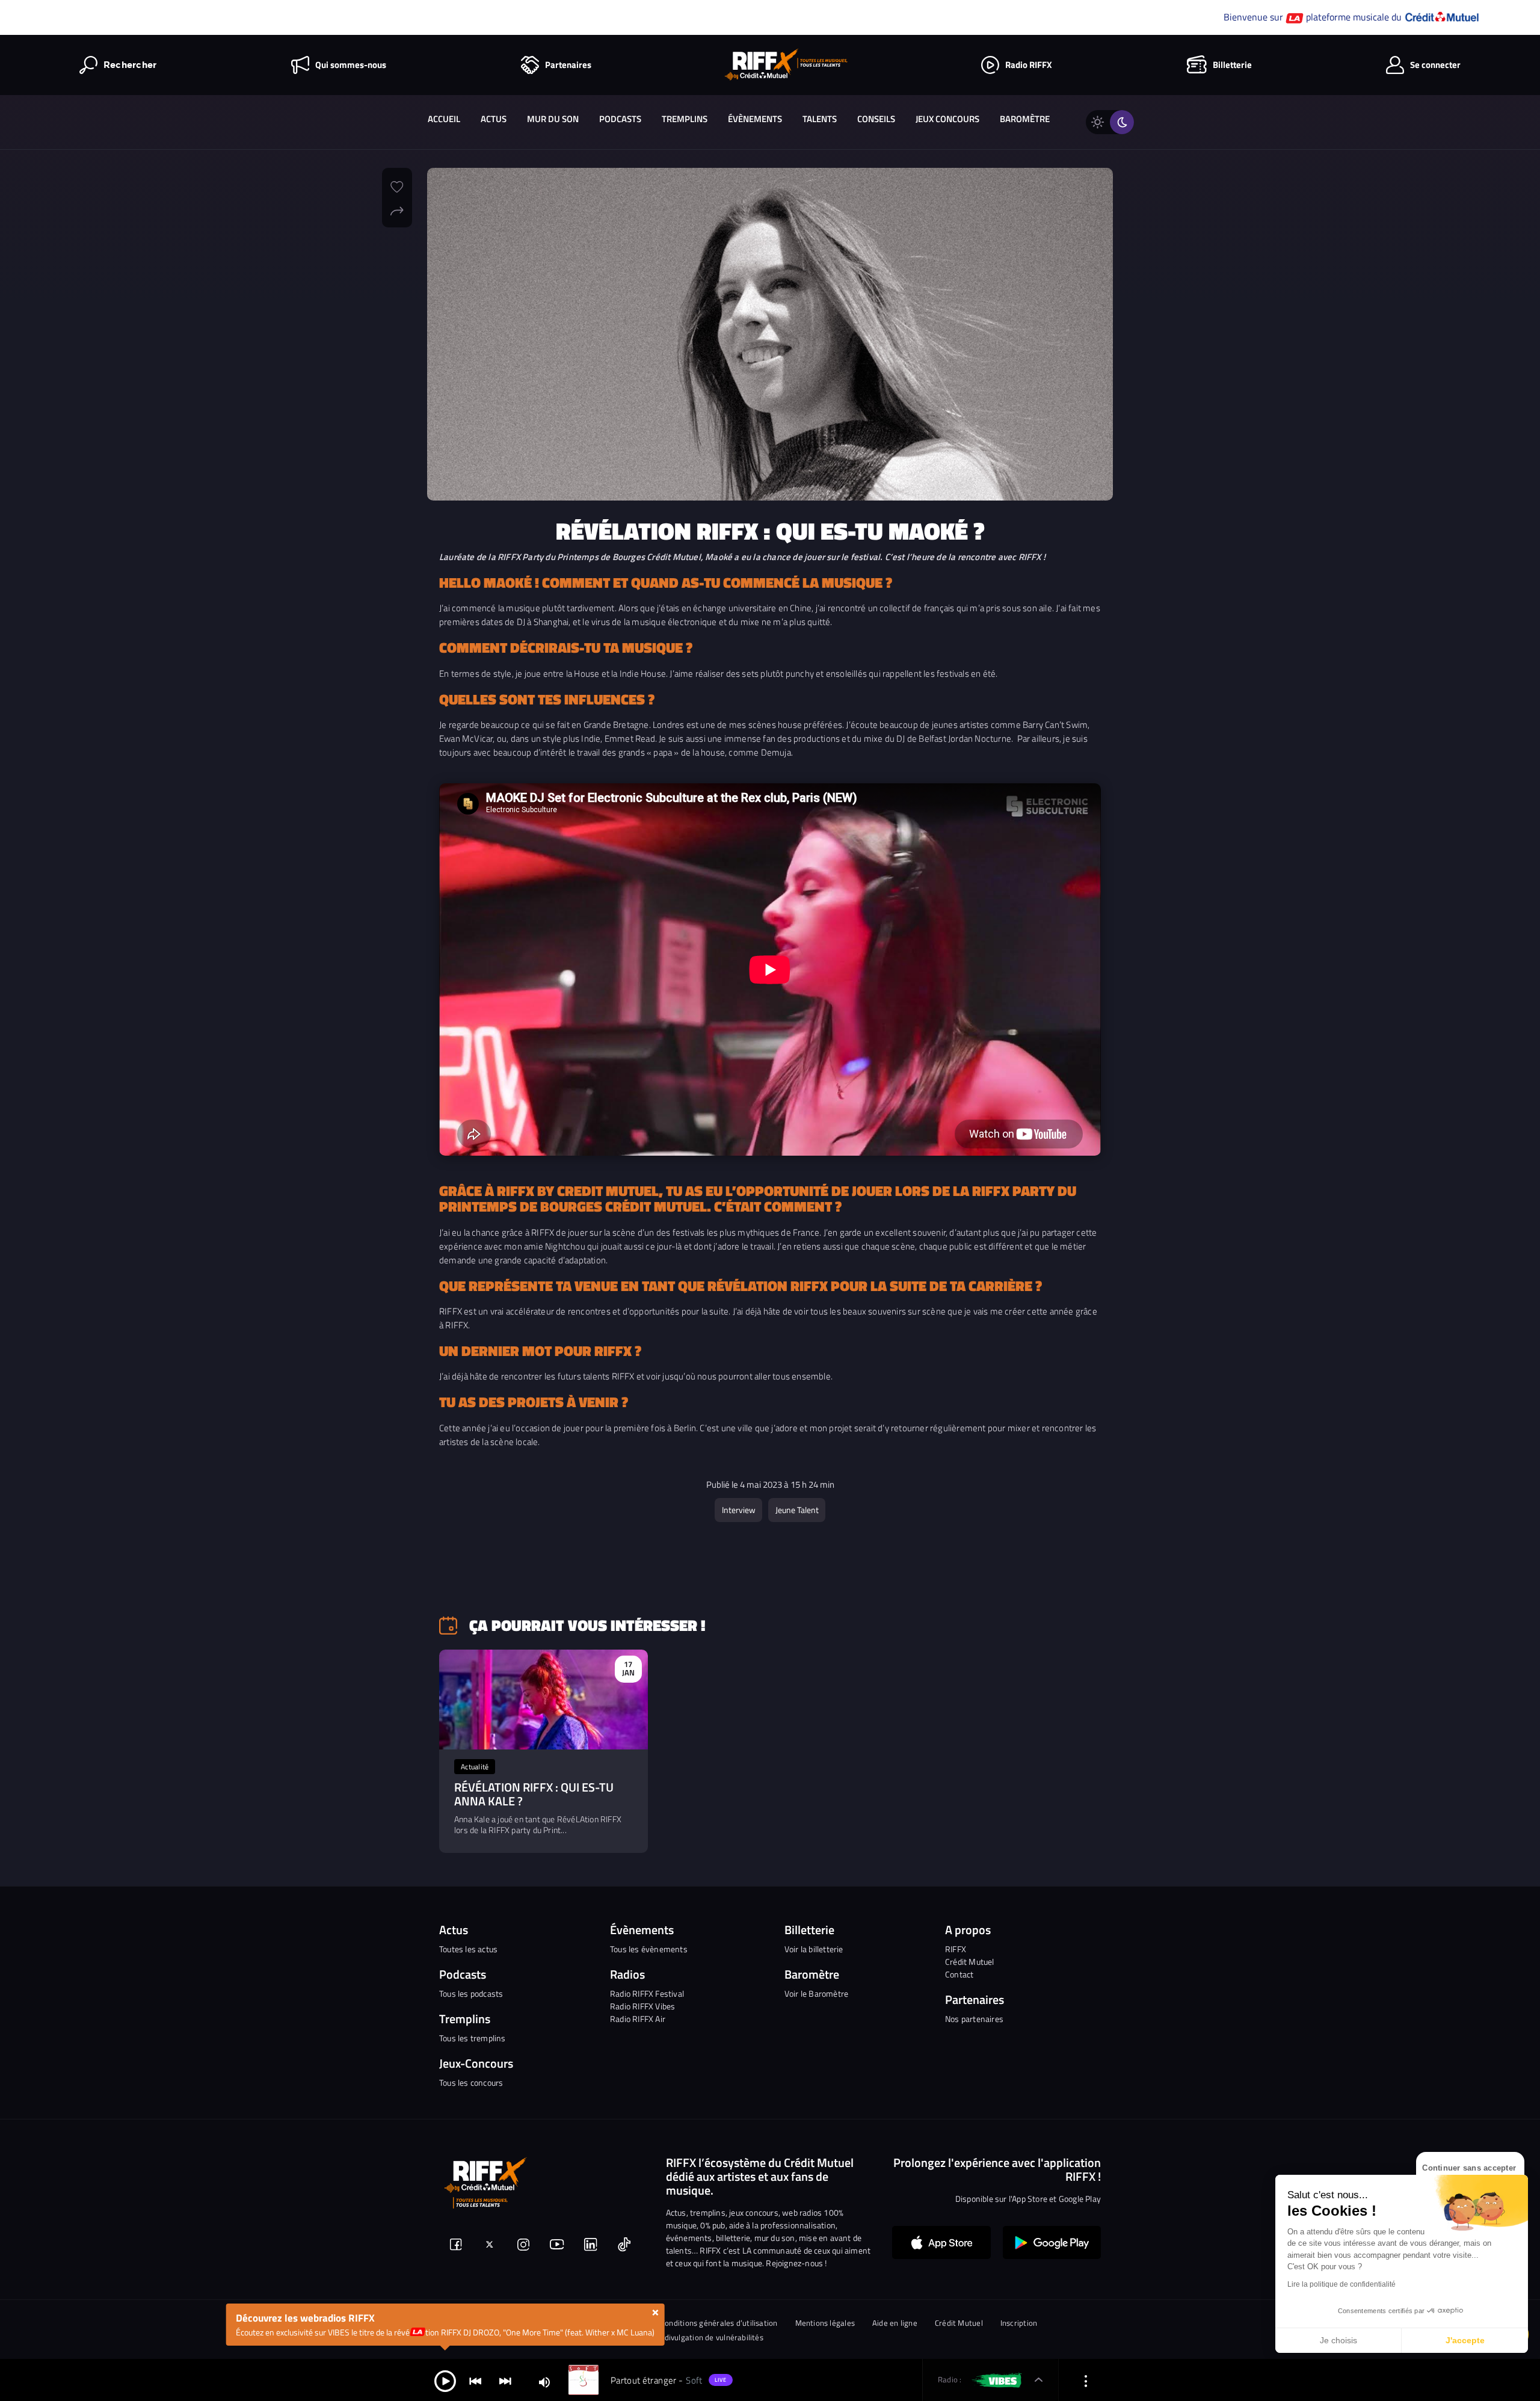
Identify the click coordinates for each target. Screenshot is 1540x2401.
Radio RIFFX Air (638, 2019)
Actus (494, 119)
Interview (739, 1510)
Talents (820, 119)
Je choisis (1338, 2340)
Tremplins (685, 119)
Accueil (444, 119)
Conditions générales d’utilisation (719, 2323)
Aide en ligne (895, 2323)
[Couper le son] (544, 2381)
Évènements (755, 119)
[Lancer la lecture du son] (445, 2380)
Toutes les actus (468, 1949)
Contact (959, 1974)
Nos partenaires (974, 2019)
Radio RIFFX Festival (647, 1993)
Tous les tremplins (473, 2038)
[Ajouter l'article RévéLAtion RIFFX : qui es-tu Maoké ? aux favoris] (397, 185)
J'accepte (1465, 2340)
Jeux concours (947, 119)
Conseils (876, 119)
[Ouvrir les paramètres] (1086, 2380)
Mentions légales (825, 2323)
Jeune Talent (797, 1510)
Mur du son (553, 119)
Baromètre (1025, 119)
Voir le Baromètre (816, 1993)
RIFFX (956, 1949)
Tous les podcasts (471, 1993)
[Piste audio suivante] (505, 2380)
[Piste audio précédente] (475, 2380)
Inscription (1019, 2323)
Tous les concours (471, 2082)
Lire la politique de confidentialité (1341, 2284)
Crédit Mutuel (970, 1962)
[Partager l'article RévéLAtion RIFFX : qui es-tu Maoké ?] (397, 209)
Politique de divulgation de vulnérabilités (692, 2338)
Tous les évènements (649, 1949)
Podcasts (620, 119)
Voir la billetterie (814, 1949)
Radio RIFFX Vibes (642, 2006)
